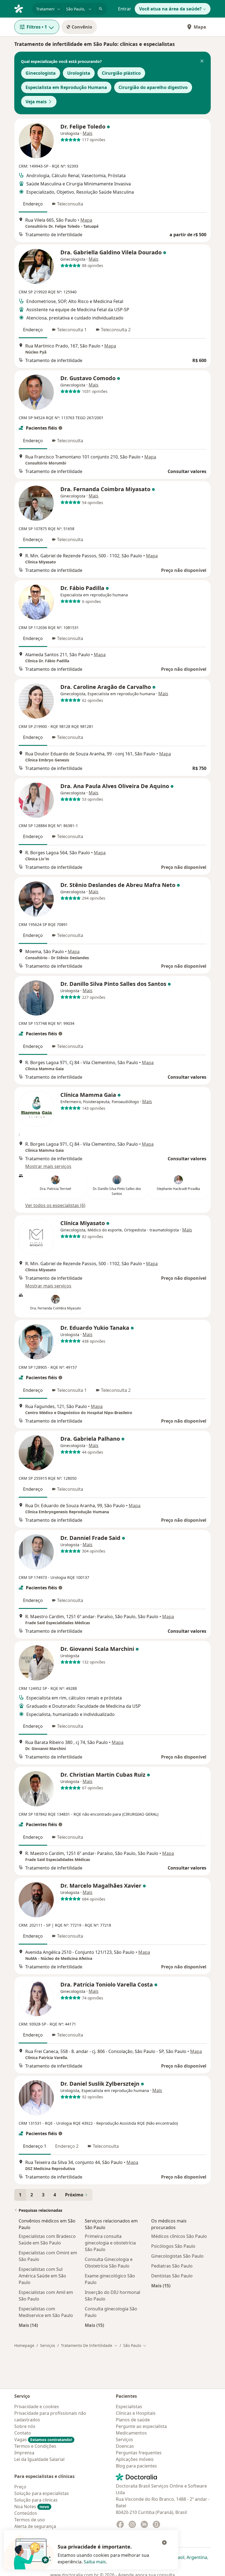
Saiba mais (95, 2562)
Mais (88, 133)
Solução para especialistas (42, 2493)
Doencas (125, 2446)
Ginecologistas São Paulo (177, 2256)
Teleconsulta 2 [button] (116, 330)
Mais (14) (28, 2325)
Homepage (24, 2345)
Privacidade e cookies (37, 2407)
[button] (202, 62)
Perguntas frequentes (139, 2453)
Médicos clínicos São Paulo (179, 2236)
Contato (23, 2433)
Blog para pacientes (136, 2466)
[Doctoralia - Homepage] (21, 8)
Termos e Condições (35, 2446)
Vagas (43, 2439)
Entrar (125, 9)
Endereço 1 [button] (35, 2146)
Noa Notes (32, 2507)
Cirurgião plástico (121, 73)
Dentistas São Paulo (172, 2276)
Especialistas (129, 2407)
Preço (20, 2487)
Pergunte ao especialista (141, 2426)
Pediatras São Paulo (172, 2266)
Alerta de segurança (35, 2526)
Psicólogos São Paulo (173, 2246)
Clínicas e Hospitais (136, 2413)
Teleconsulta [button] (70, 204)
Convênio (82, 27)
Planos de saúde (133, 2420)
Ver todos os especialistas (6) (55, 1205)
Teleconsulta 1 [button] (72, 330)
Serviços (48, 2345)
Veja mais (36, 102)
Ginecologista (41, 73)
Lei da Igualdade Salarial (39, 2459)
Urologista (79, 73)
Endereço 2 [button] (67, 2146)
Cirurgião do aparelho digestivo (153, 87)
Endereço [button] (33, 204)
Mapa (200, 27)
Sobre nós (25, 2426)
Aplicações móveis (135, 2459)
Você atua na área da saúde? (170, 9)
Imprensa (24, 2453)
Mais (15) (94, 2325)
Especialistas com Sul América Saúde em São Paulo (42, 2276)
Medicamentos (131, 2433)
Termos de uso (30, 2520)
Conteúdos (26, 2513)
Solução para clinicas (36, 2500)
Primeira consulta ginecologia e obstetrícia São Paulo (110, 2243)
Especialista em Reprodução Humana (66, 87)
